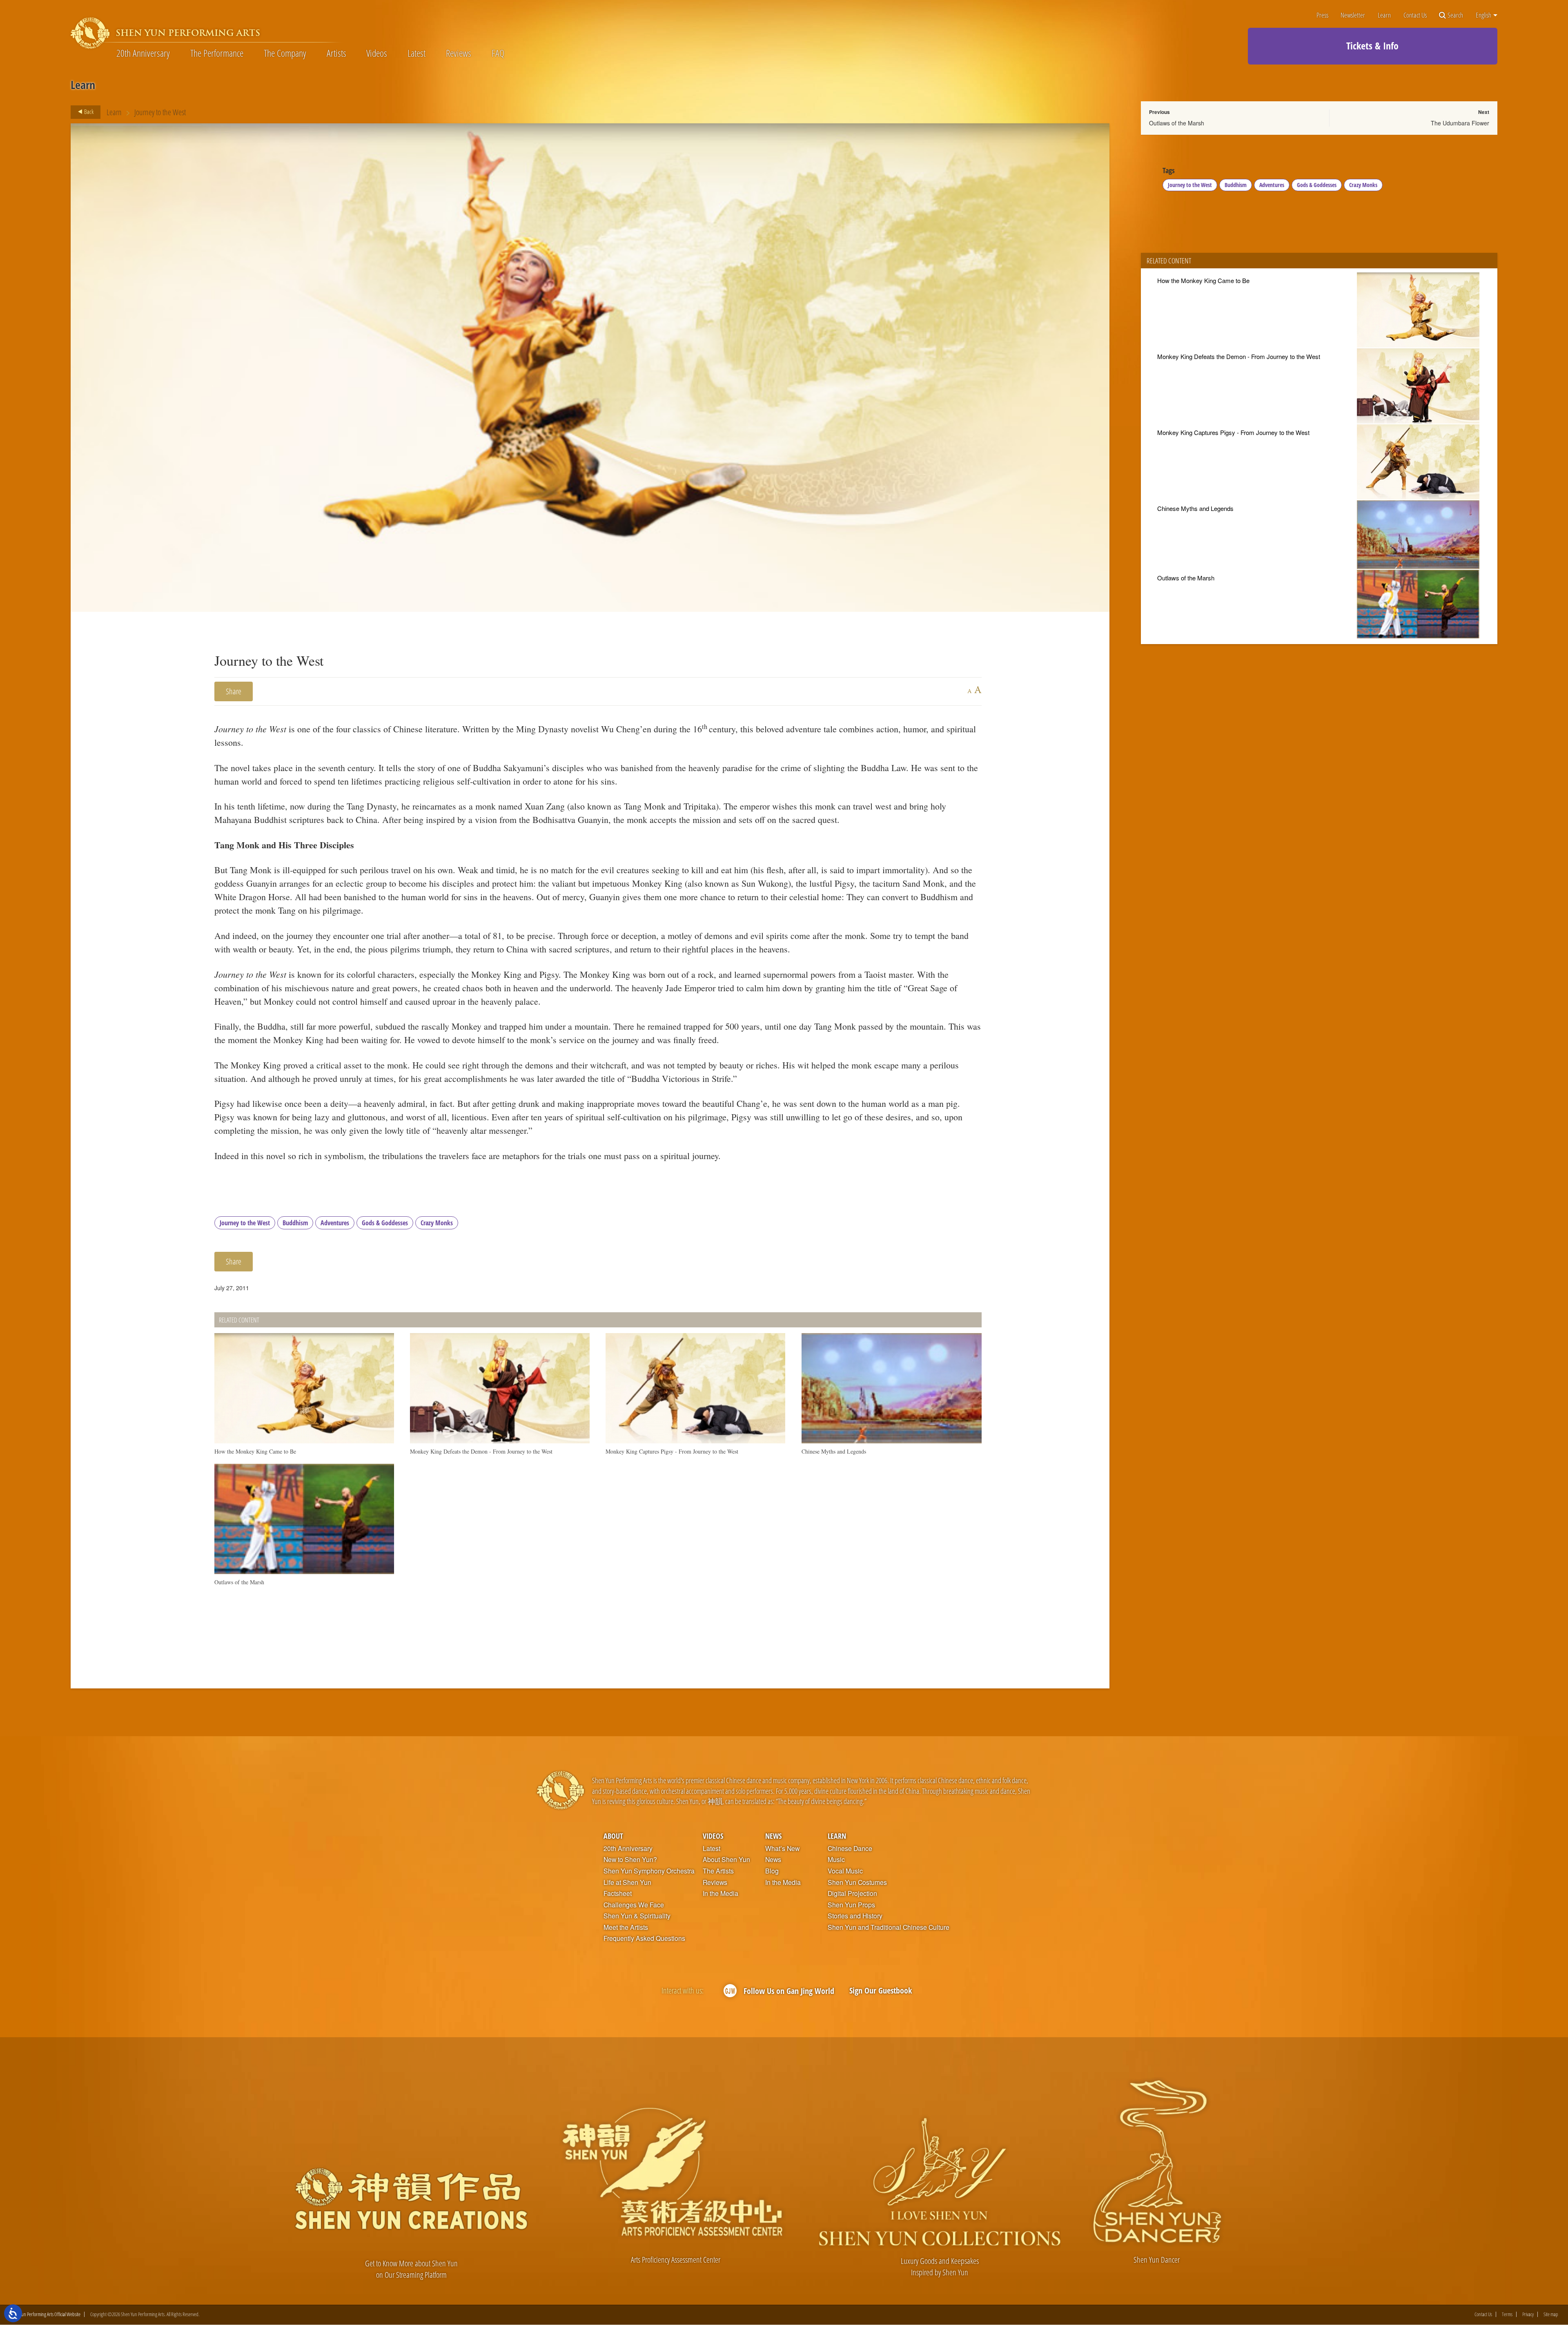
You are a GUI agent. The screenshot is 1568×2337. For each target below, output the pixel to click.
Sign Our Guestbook (881, 1990)
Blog (772, 1871)
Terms (1507, 2314)
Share (234, 691)
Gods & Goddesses (385, 1223)
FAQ (498, 53)
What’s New (782, 1849)
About (613, 1836)
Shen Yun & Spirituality (637, 1916)
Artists (336, 53)
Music (836, 1860)
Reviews (459, 53)
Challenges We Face (634, 1905)
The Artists (718, 1871)
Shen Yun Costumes (857, 1882)
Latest (416, 53)
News (773, 1836)
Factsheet (618, 1893)
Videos (377, 53)
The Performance (217, 53)
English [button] (1484, 15)
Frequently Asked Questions (644, 1938)
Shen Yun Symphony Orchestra (649, 1871)
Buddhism (295, 1223)
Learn (1384, 15)
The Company (285, 53)
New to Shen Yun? (630, 1860)
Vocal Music (845, 1871)
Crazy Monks (437, 1223)
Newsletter (1353, 15)
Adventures (335, 1223)
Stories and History (855, 1916)
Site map (1551, 2314)
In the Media (721, 1893)
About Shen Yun (726, 1860)
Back (88, 111)
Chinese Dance (850, 1849)
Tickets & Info (1372, 46)
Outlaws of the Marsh (1177, 123)
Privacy (1528, 2314)
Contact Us (1415, 15)
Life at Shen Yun (627, 1882)
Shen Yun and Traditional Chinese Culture (889, 1927)
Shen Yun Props (851, 1905)
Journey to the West (245, 1223)
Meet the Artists (626, 1927)
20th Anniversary (143, 53)
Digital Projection (852, 1893)
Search (1455, 15)
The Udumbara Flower (1460, 123)
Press (1322, 15)
